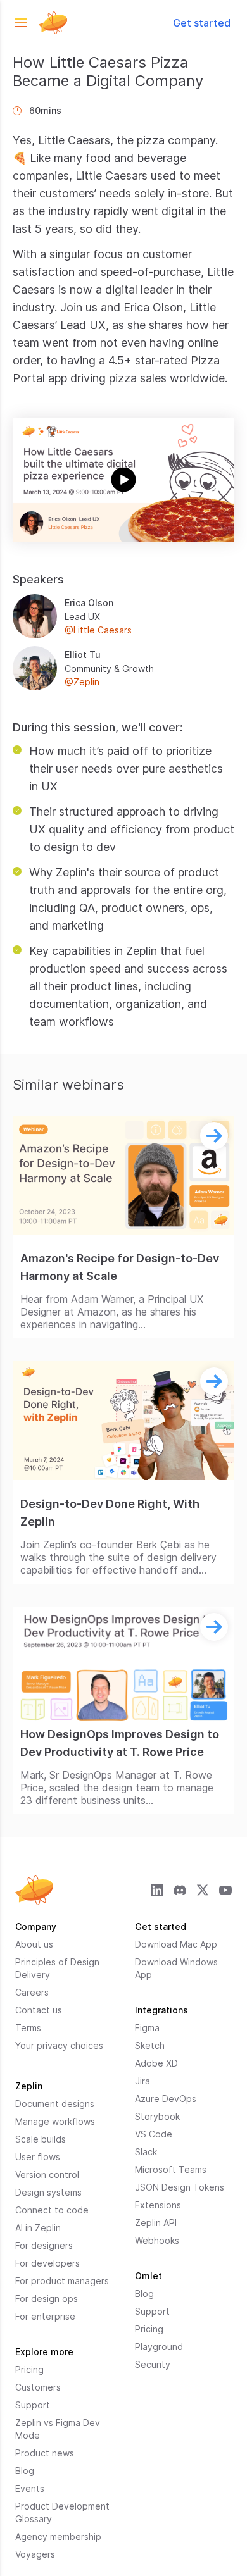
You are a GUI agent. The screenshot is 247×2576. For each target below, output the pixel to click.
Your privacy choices (59, 2045)
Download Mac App (176, 1944)
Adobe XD (156, 2063)
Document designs (55, 2104)
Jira (142, 2081)
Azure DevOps (166, 2099)
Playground (159, 2347)
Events (30, 2488)
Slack (146, 2152)
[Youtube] (225, 1890)
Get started (202, 23)
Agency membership (58, 2536)
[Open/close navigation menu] (21, 23)
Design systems (48, 2192)
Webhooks (157, 2240)
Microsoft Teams (171, 2169)
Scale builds (41, 2139)
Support (33, 2405)
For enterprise (45, 2316)
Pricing (29, 2369)
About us (34, 1944)
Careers (32, 1992)
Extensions (158, 2205)
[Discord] (180, 1890)
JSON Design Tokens (180, 2187)
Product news (45, 2453)
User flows (38, 2157)
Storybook (157, 2116)
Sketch (150, 2045)
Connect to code (52, 2210)
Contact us (39, 2010)
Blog (25, 2471)
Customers (38, 2387)
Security (153, 2364)
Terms (28, 2028)
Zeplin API (156, 2223)
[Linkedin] (157, 1890)
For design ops (47, 2299)
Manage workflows (55, 2121)
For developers (47, 2263)
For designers (44, 2245)
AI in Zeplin (38, 2228)
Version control (47, 2175)
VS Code (154, 2134)
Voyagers (35, 2554)
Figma (147, 2028)
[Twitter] (203, 1890)
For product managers (62, 2281)
